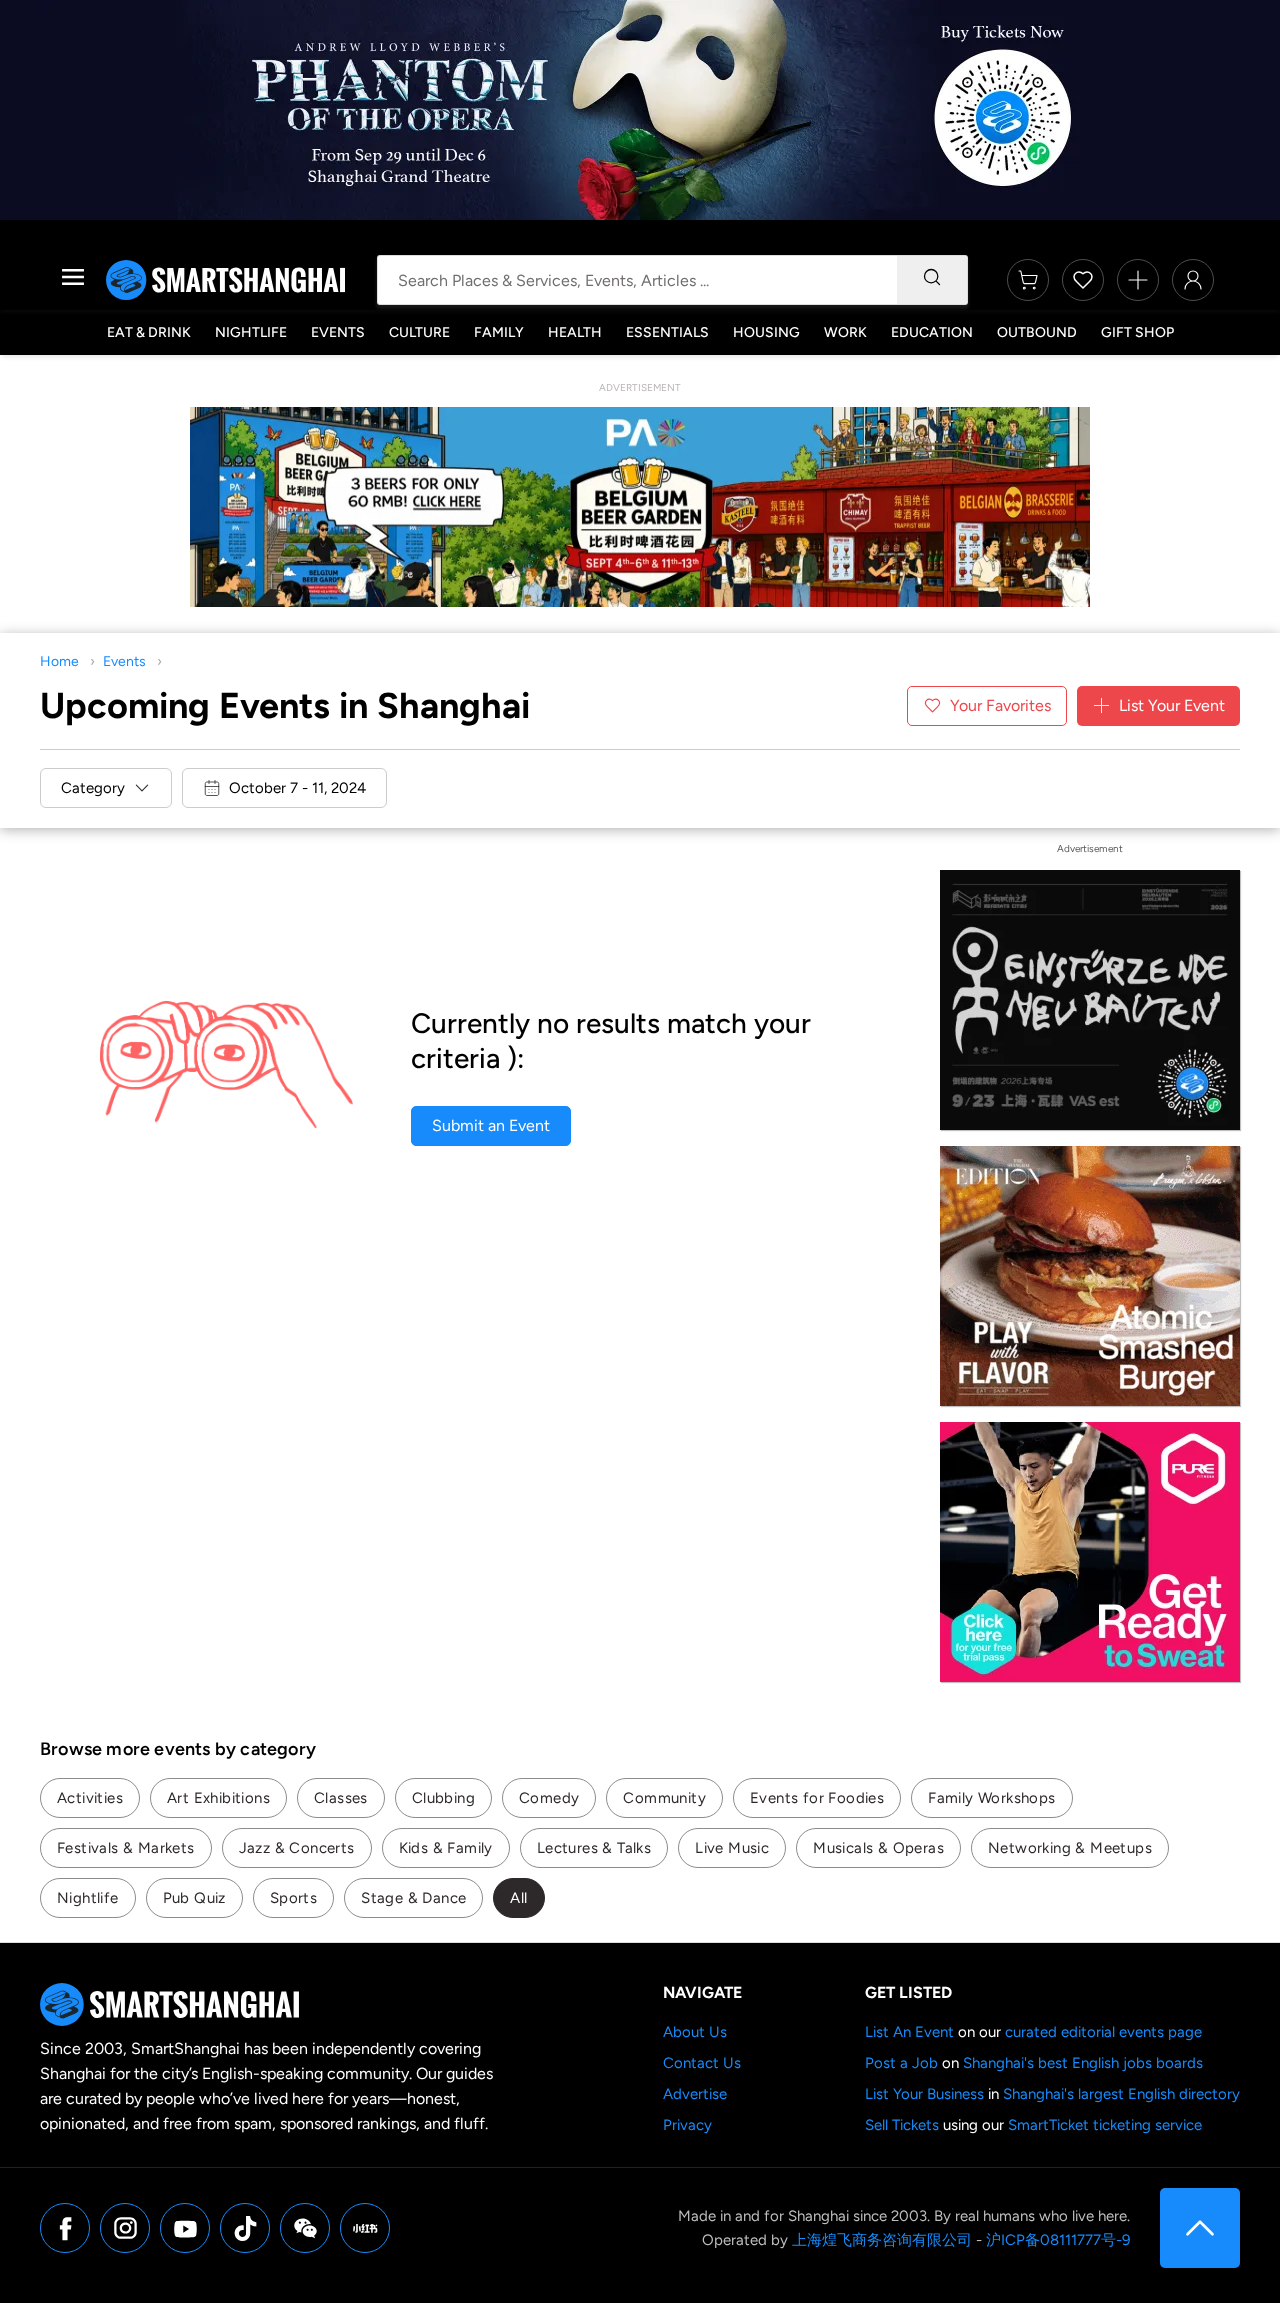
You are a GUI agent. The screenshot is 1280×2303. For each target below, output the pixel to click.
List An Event (909, 2032)
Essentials (667, 332)
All (518, 1898)
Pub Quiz (194, 1898)
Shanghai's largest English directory (1121, 2094)
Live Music (732, 1848)
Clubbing (443, 1798)
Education (932, 332)
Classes (341, 1798)
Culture (419, 332)
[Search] (932, 280)
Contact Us (702, 2063)
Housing (766, 332)
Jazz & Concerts (297, 1848)
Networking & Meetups (1070, 1848)
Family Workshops (991, 1798)
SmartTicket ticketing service (1105, 2125)
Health (575, 332)
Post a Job (901, 2063)
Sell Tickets (902, 2125)
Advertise (695, 2094)
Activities (90, 1798)
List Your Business (924, 2094)
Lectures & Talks (594, 1848)
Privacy (687, 2125)
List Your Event (1172, 705)
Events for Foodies (817, 1798)
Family (499, 332)
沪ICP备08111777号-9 (1058, 2240)
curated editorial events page (1103, 2032)
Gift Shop (1137, 332)
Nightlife (251, 332)
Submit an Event (491, 1125)
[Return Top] (1200, 2228)
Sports (293, 1898)
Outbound (1037, 332)
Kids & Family (446, 1848)
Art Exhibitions (218, 1798)
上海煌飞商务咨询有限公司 (882, 2240)
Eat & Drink (149, 332)
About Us (695, 2032)
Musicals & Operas (878, 1848)
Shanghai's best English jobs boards (1083, 2063)
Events (338, 332)
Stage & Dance (413, 1898)
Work (845, 332)
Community (664, 1798)
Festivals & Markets (126, 1848)
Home (59, 661)
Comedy (549, 1798)
